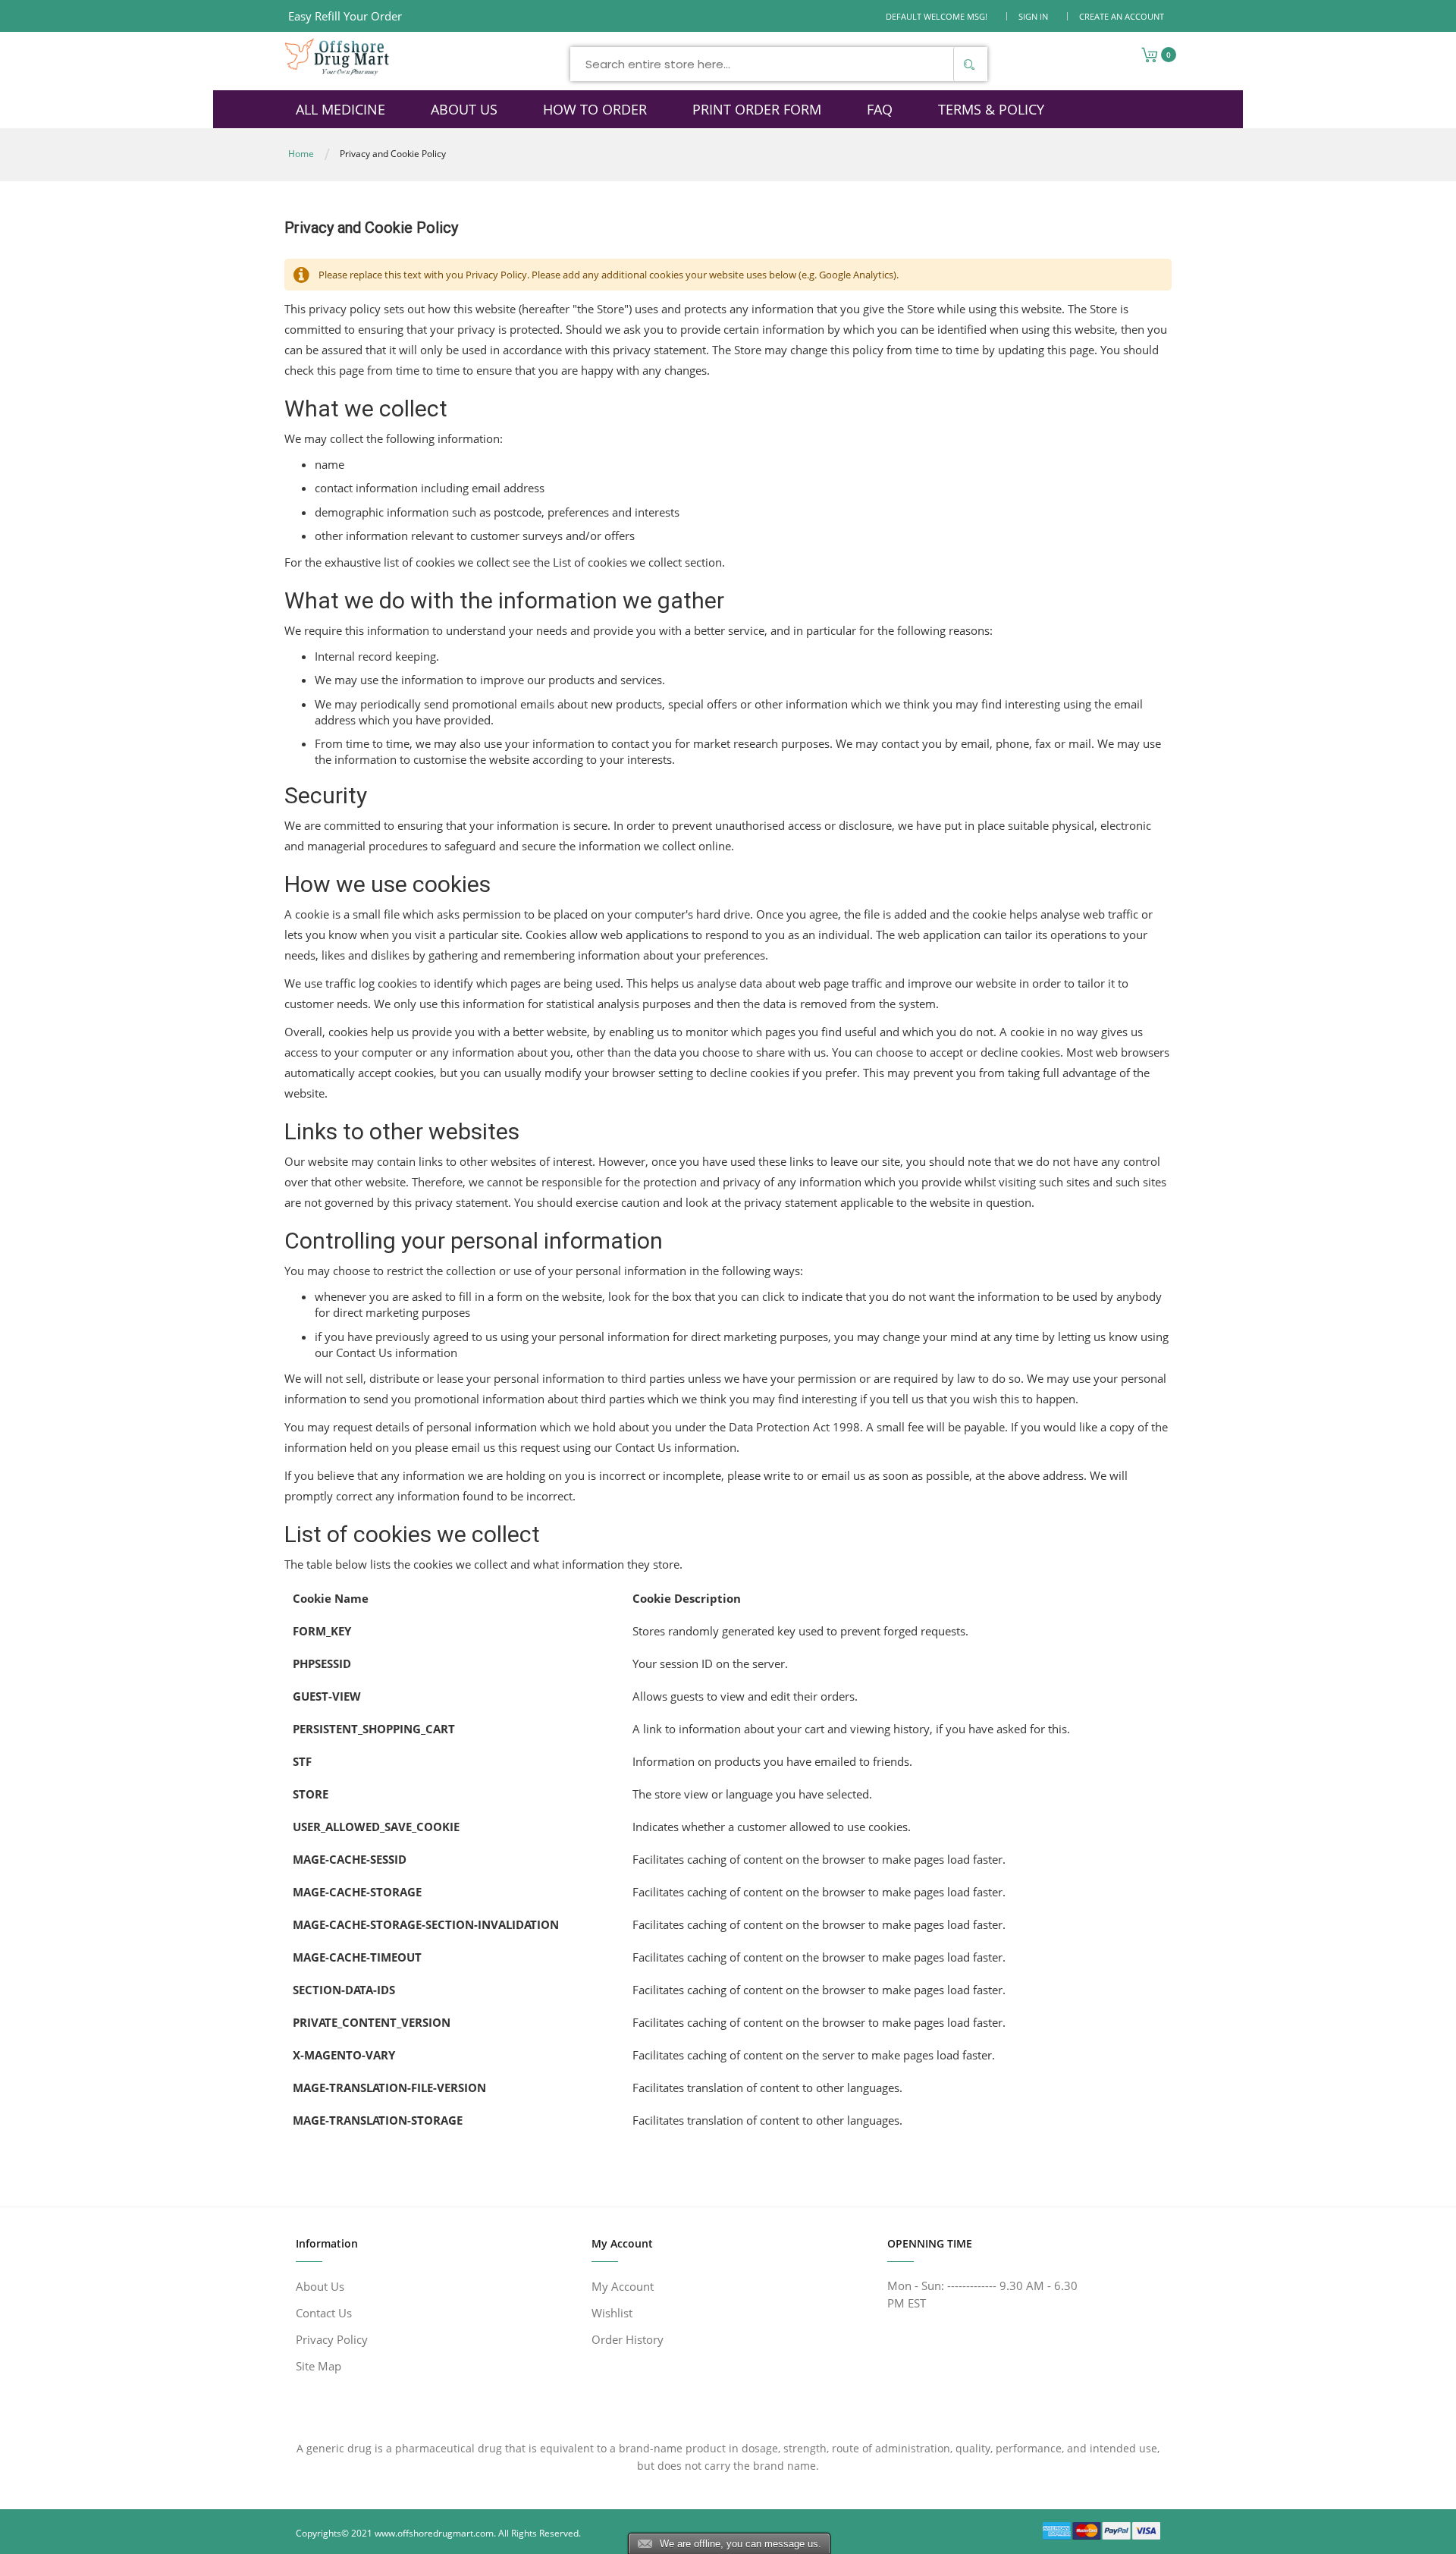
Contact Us (324, 2313)
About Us (320, 2286)
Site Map (318, 2366)
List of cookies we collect (617, 562)
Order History (628, 2339)
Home (301, 154)
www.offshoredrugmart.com (434, 2533)
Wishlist (612, 2313)
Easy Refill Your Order (345, 16)
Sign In (1033, 16)
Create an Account (1122, 16)
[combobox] (779, 64)
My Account (623, 2286)
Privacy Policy (332, 2339)
